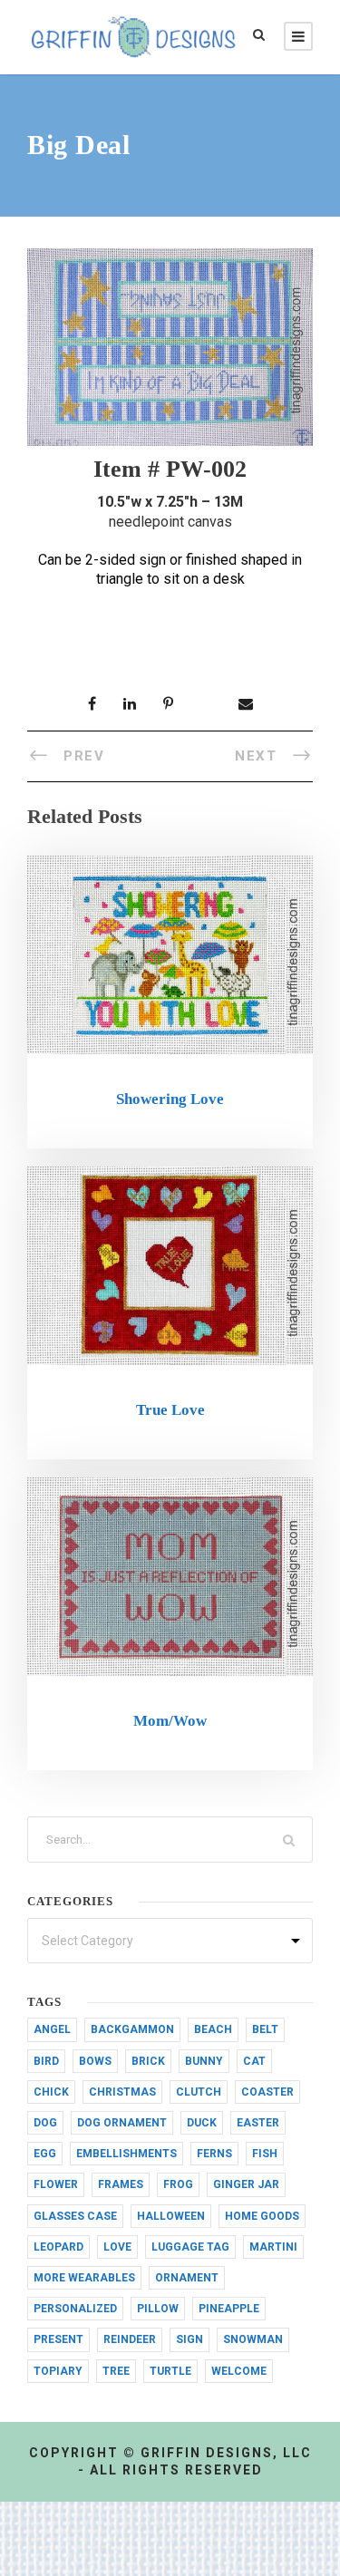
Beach (213, 2029)
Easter (258, 2123)
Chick (51, 2092)
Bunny (204, 2061)
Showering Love (170, 1099)
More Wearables (84, 2278)
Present (58, 2339)
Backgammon (132, 2029)
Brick (148, 2061)
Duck (202, 2123)
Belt (265, 2029)
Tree (116, 2371)
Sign (189, 2339)
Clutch (199, 2092)
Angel (52, 2029)
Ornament (187, 2278)
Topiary (58, 2371)
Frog (178, 2184)
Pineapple (229, 2309)
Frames (121, 2184)
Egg (45, 2154)
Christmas (122, 2092)
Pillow (158, 2309)
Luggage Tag (190, 2247)
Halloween (171, 2216)
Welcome (239, 2371)
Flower (56, 2184)
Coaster (267, 2092)
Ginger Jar (246, 2184)
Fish (265, 2154)
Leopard (58, 2247)
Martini (273, 2247)
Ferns (214, 2154)
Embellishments (126, 2154)
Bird (46, 2061)
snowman (253, 2339)
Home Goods (262, 2216)
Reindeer (130, 2339)
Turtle (170, 2371)
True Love (170, 1410)
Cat (254, 2061)
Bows (95, 2061)
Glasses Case (75, 2216)
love (117, 2247)
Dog (45, 2123)
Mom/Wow (170, 1721)
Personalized (75, 2309)
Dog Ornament (122, 2123)
